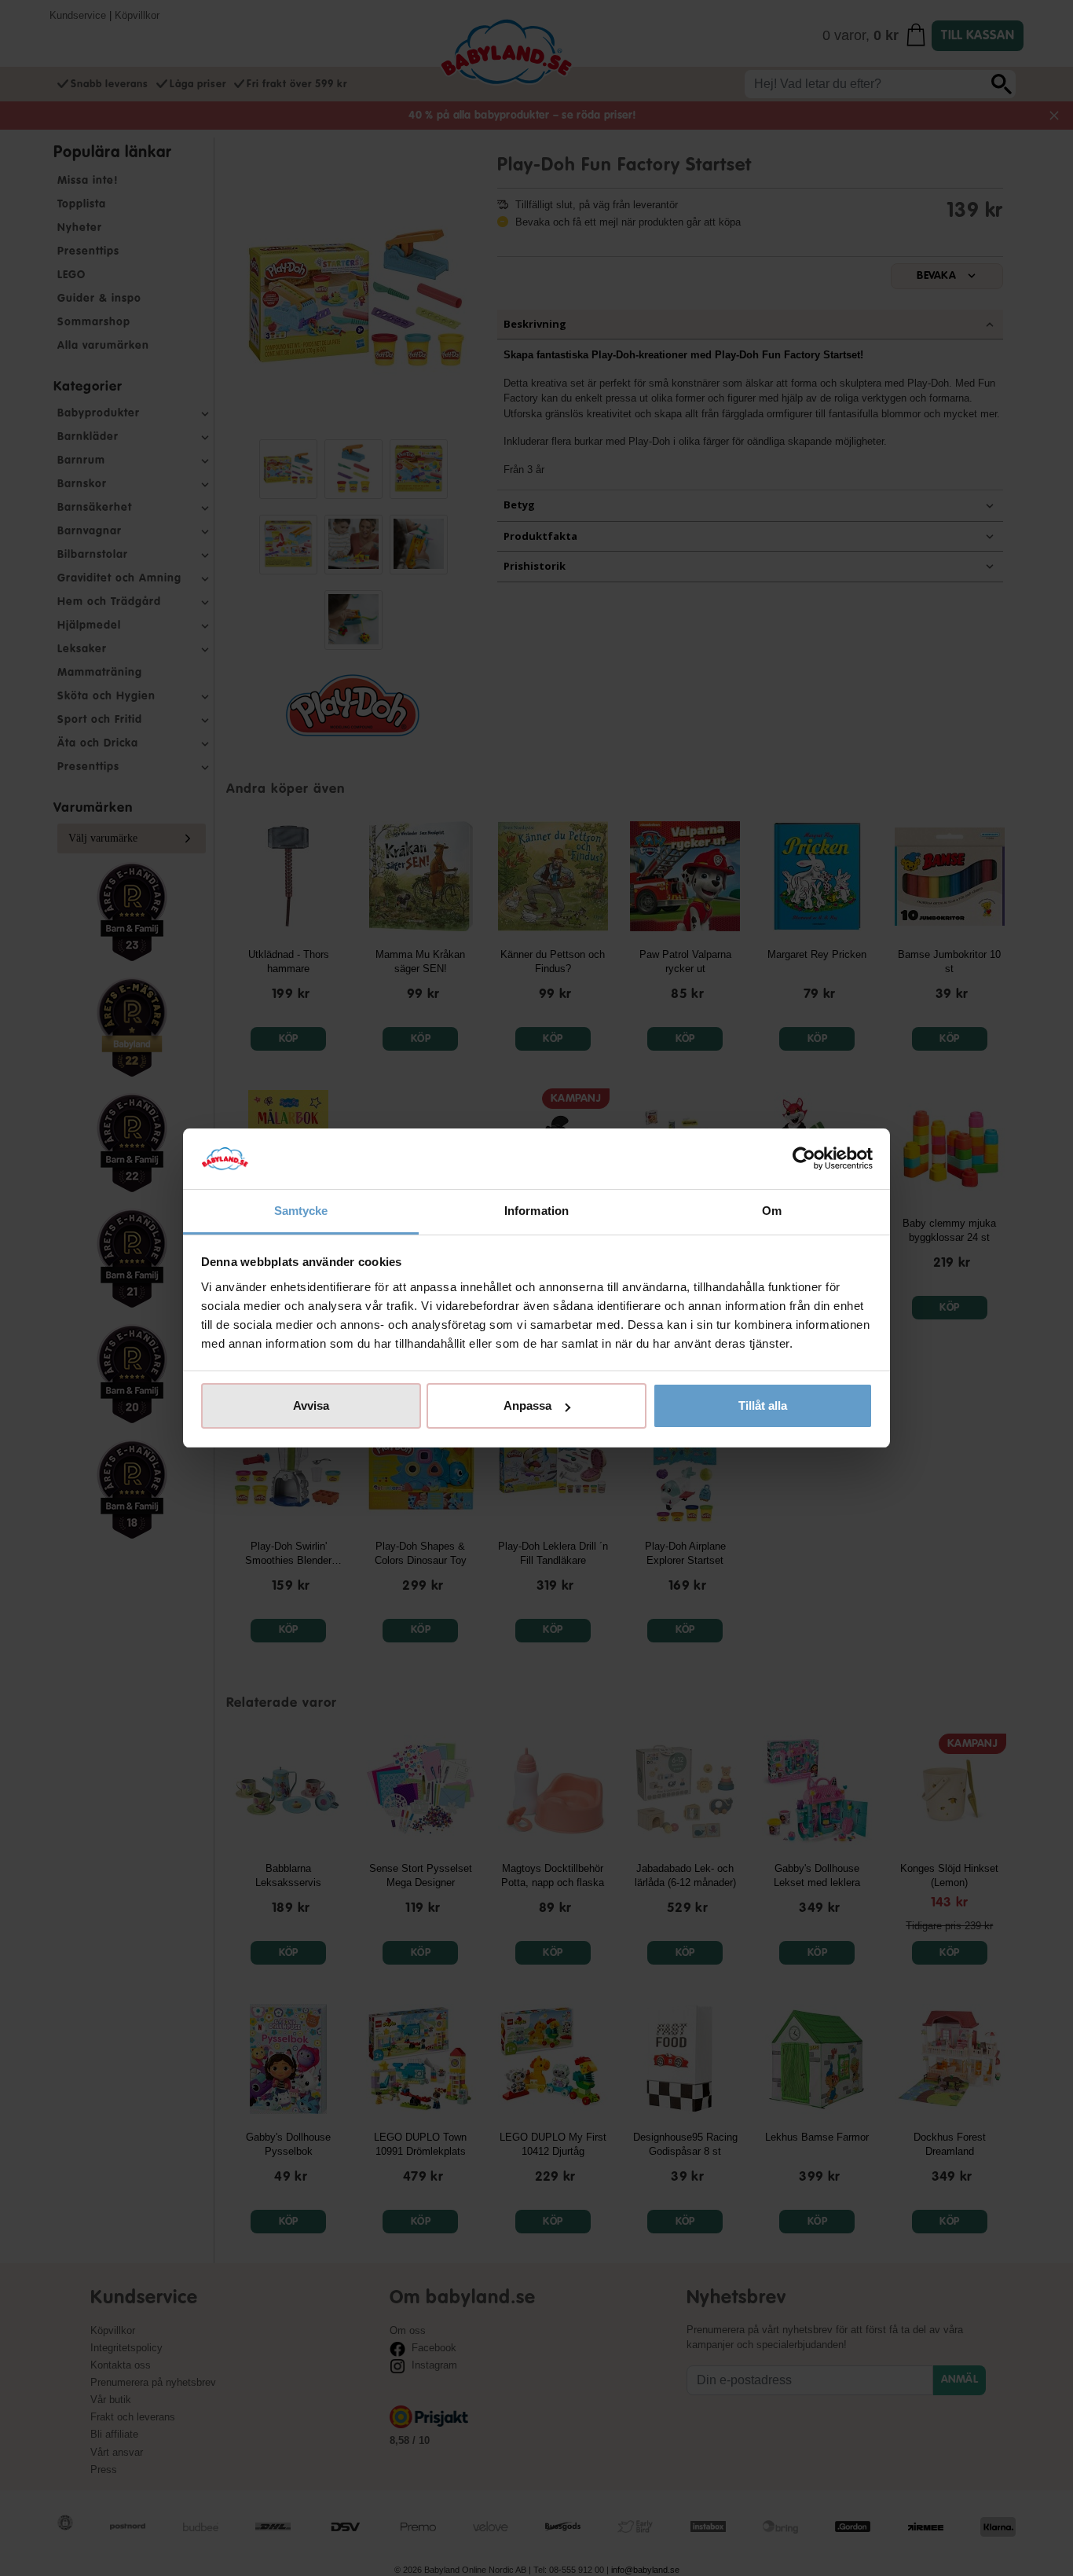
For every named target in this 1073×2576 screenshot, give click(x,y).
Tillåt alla (763, 1405)
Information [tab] (536, 1211)
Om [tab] (772, 1211)
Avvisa (311, 1405)
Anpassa (527, 1405)
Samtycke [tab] (301, 1211)
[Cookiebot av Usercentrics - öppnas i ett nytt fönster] (804, 1159)
